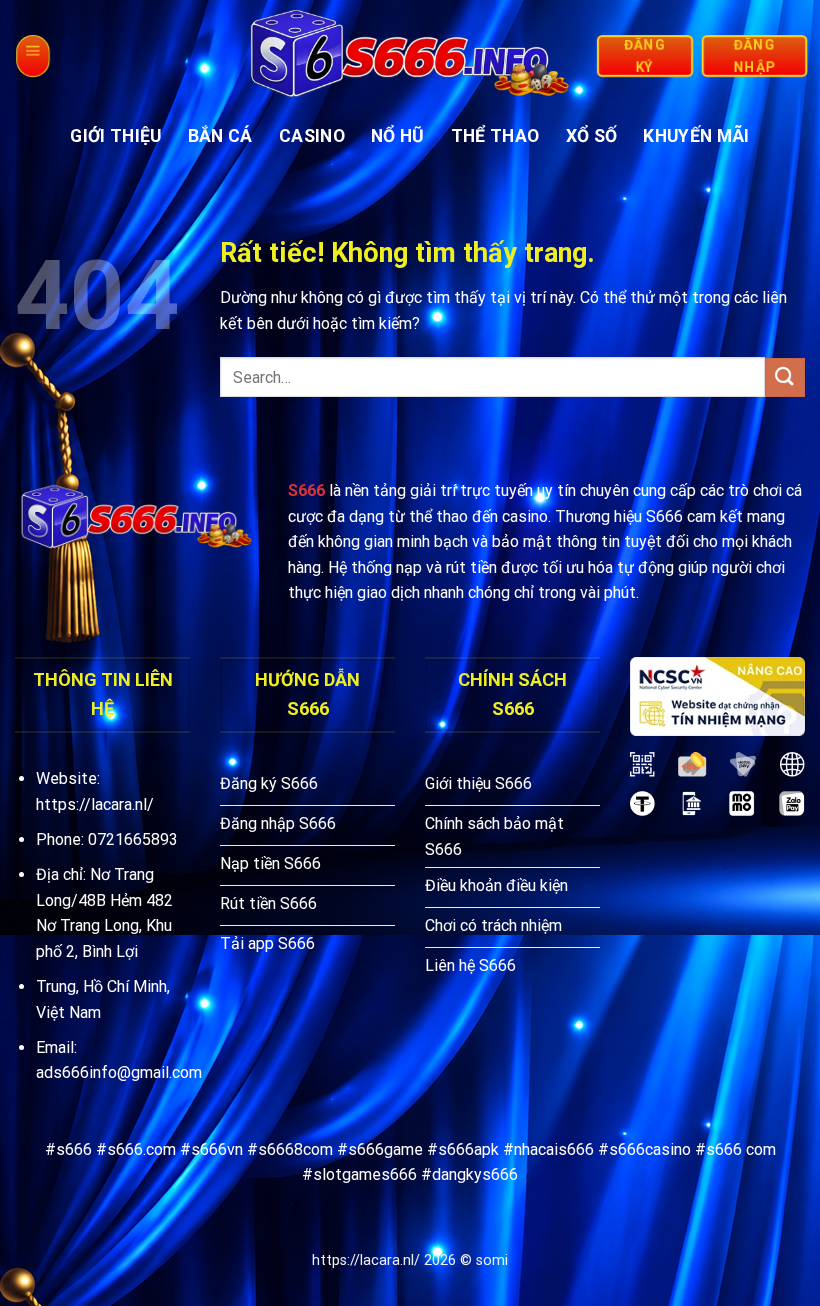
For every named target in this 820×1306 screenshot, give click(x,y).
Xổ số (592, 136)
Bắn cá (220, 136)
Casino (312, 136)
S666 (306, 490)
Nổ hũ (398, 136)
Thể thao (495, 136)
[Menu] (32, 56)
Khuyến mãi (696, 136)
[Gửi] (785, 377)
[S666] (410, 56)
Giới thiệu (116, 136)
